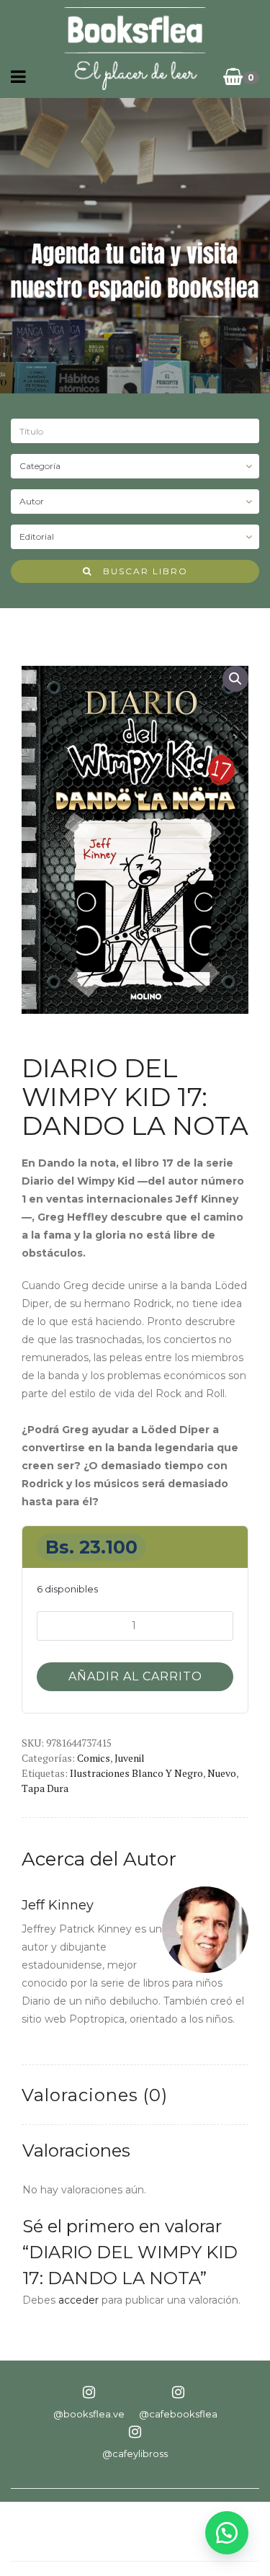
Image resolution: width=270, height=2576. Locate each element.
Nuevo (222, 1773)
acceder (78, 2300)
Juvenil (130, 1758)
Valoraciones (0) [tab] (95, 2095)
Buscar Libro (140, 571)
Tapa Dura (45, 1788)
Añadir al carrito (135, 1676)
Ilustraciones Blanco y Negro (136, 1773)
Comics (94, 1758)
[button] (235, 679)
